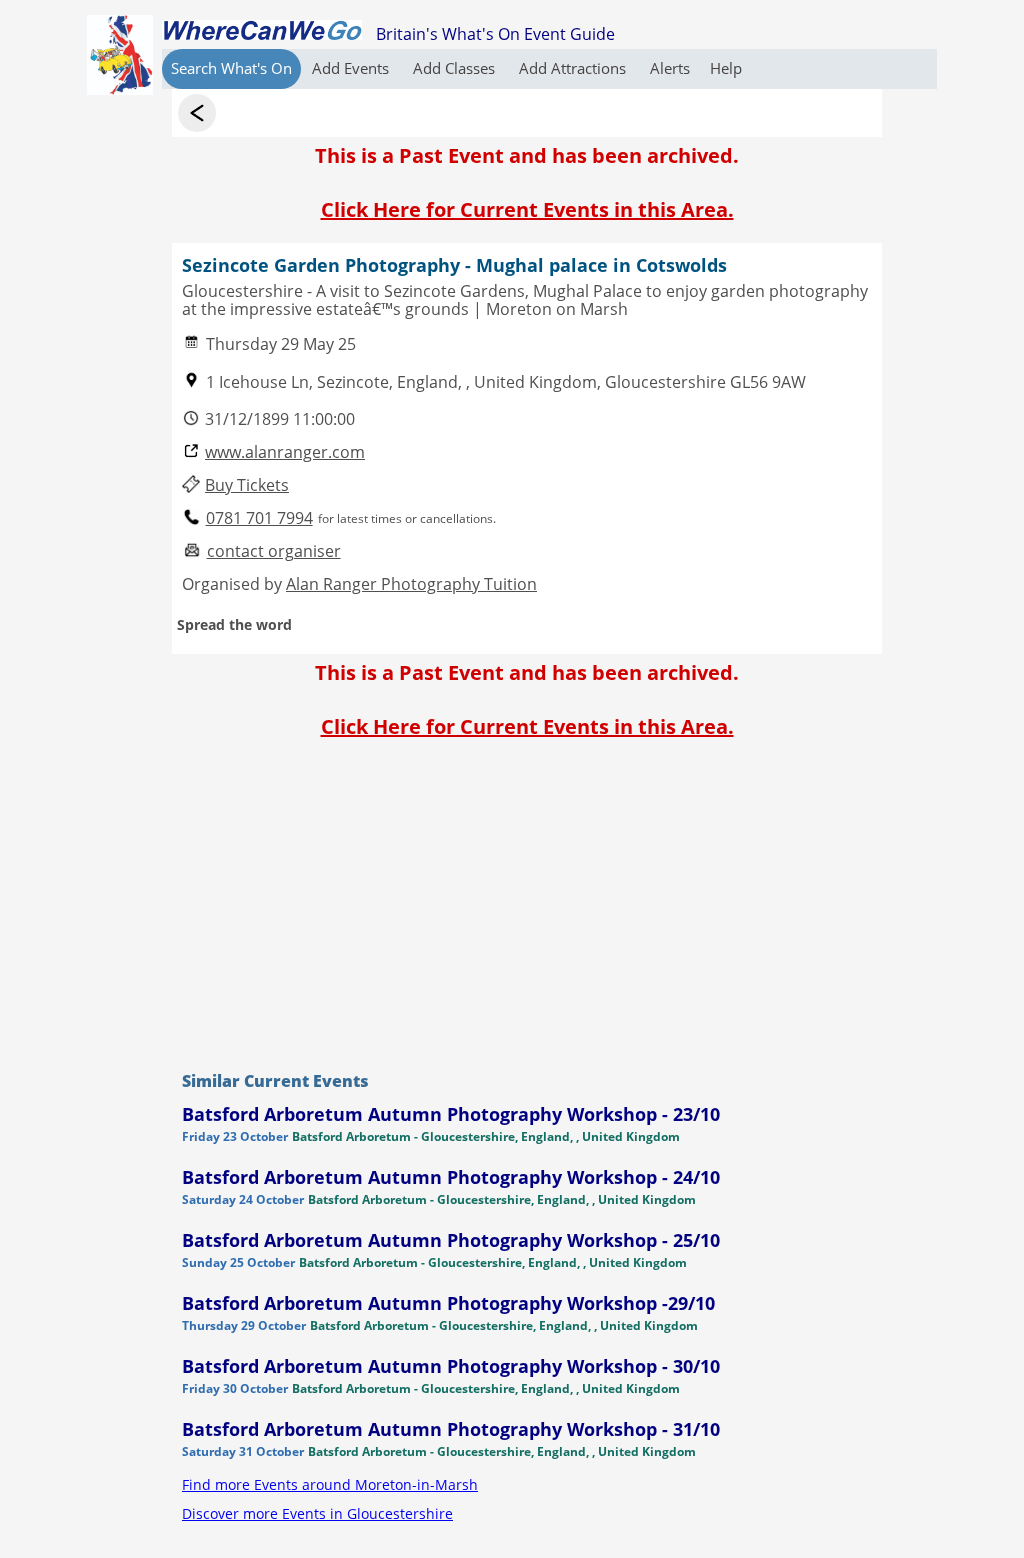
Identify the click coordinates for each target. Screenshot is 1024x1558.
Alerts (670, 68)
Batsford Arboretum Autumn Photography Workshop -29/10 (448, 1303)
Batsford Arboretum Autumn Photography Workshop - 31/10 (451, 1429)
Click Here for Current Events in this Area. (527, 209)
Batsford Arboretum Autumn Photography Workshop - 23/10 (451, 1114)
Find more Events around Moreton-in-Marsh (330, 1484)
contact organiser (274, 551)
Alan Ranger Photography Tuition (411, 584)
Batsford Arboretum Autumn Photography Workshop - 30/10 (451, 1366)
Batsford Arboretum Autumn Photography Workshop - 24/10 (451, 1177)
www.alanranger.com (285, 452)
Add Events (352, 68)
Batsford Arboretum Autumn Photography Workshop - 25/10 (451, 1240)
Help (726, 68)
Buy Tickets (247, 485)
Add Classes (456, 68)
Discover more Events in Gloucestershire (317, 1513)
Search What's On (231, 68)
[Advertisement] (527, 900)
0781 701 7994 (259, 518)
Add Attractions (574, 68)
